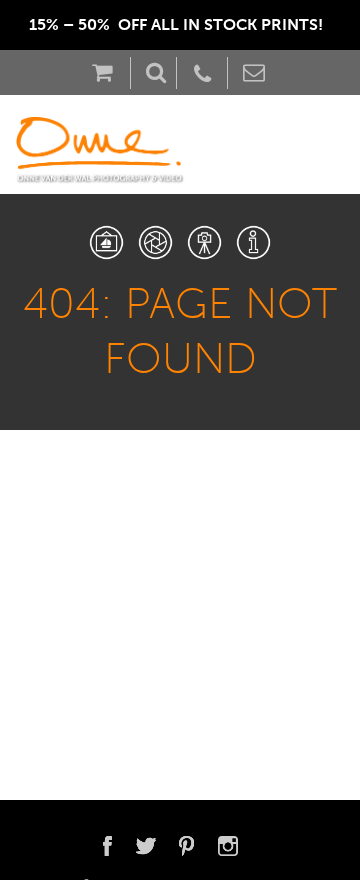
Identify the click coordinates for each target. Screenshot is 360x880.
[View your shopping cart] (107, 72)
